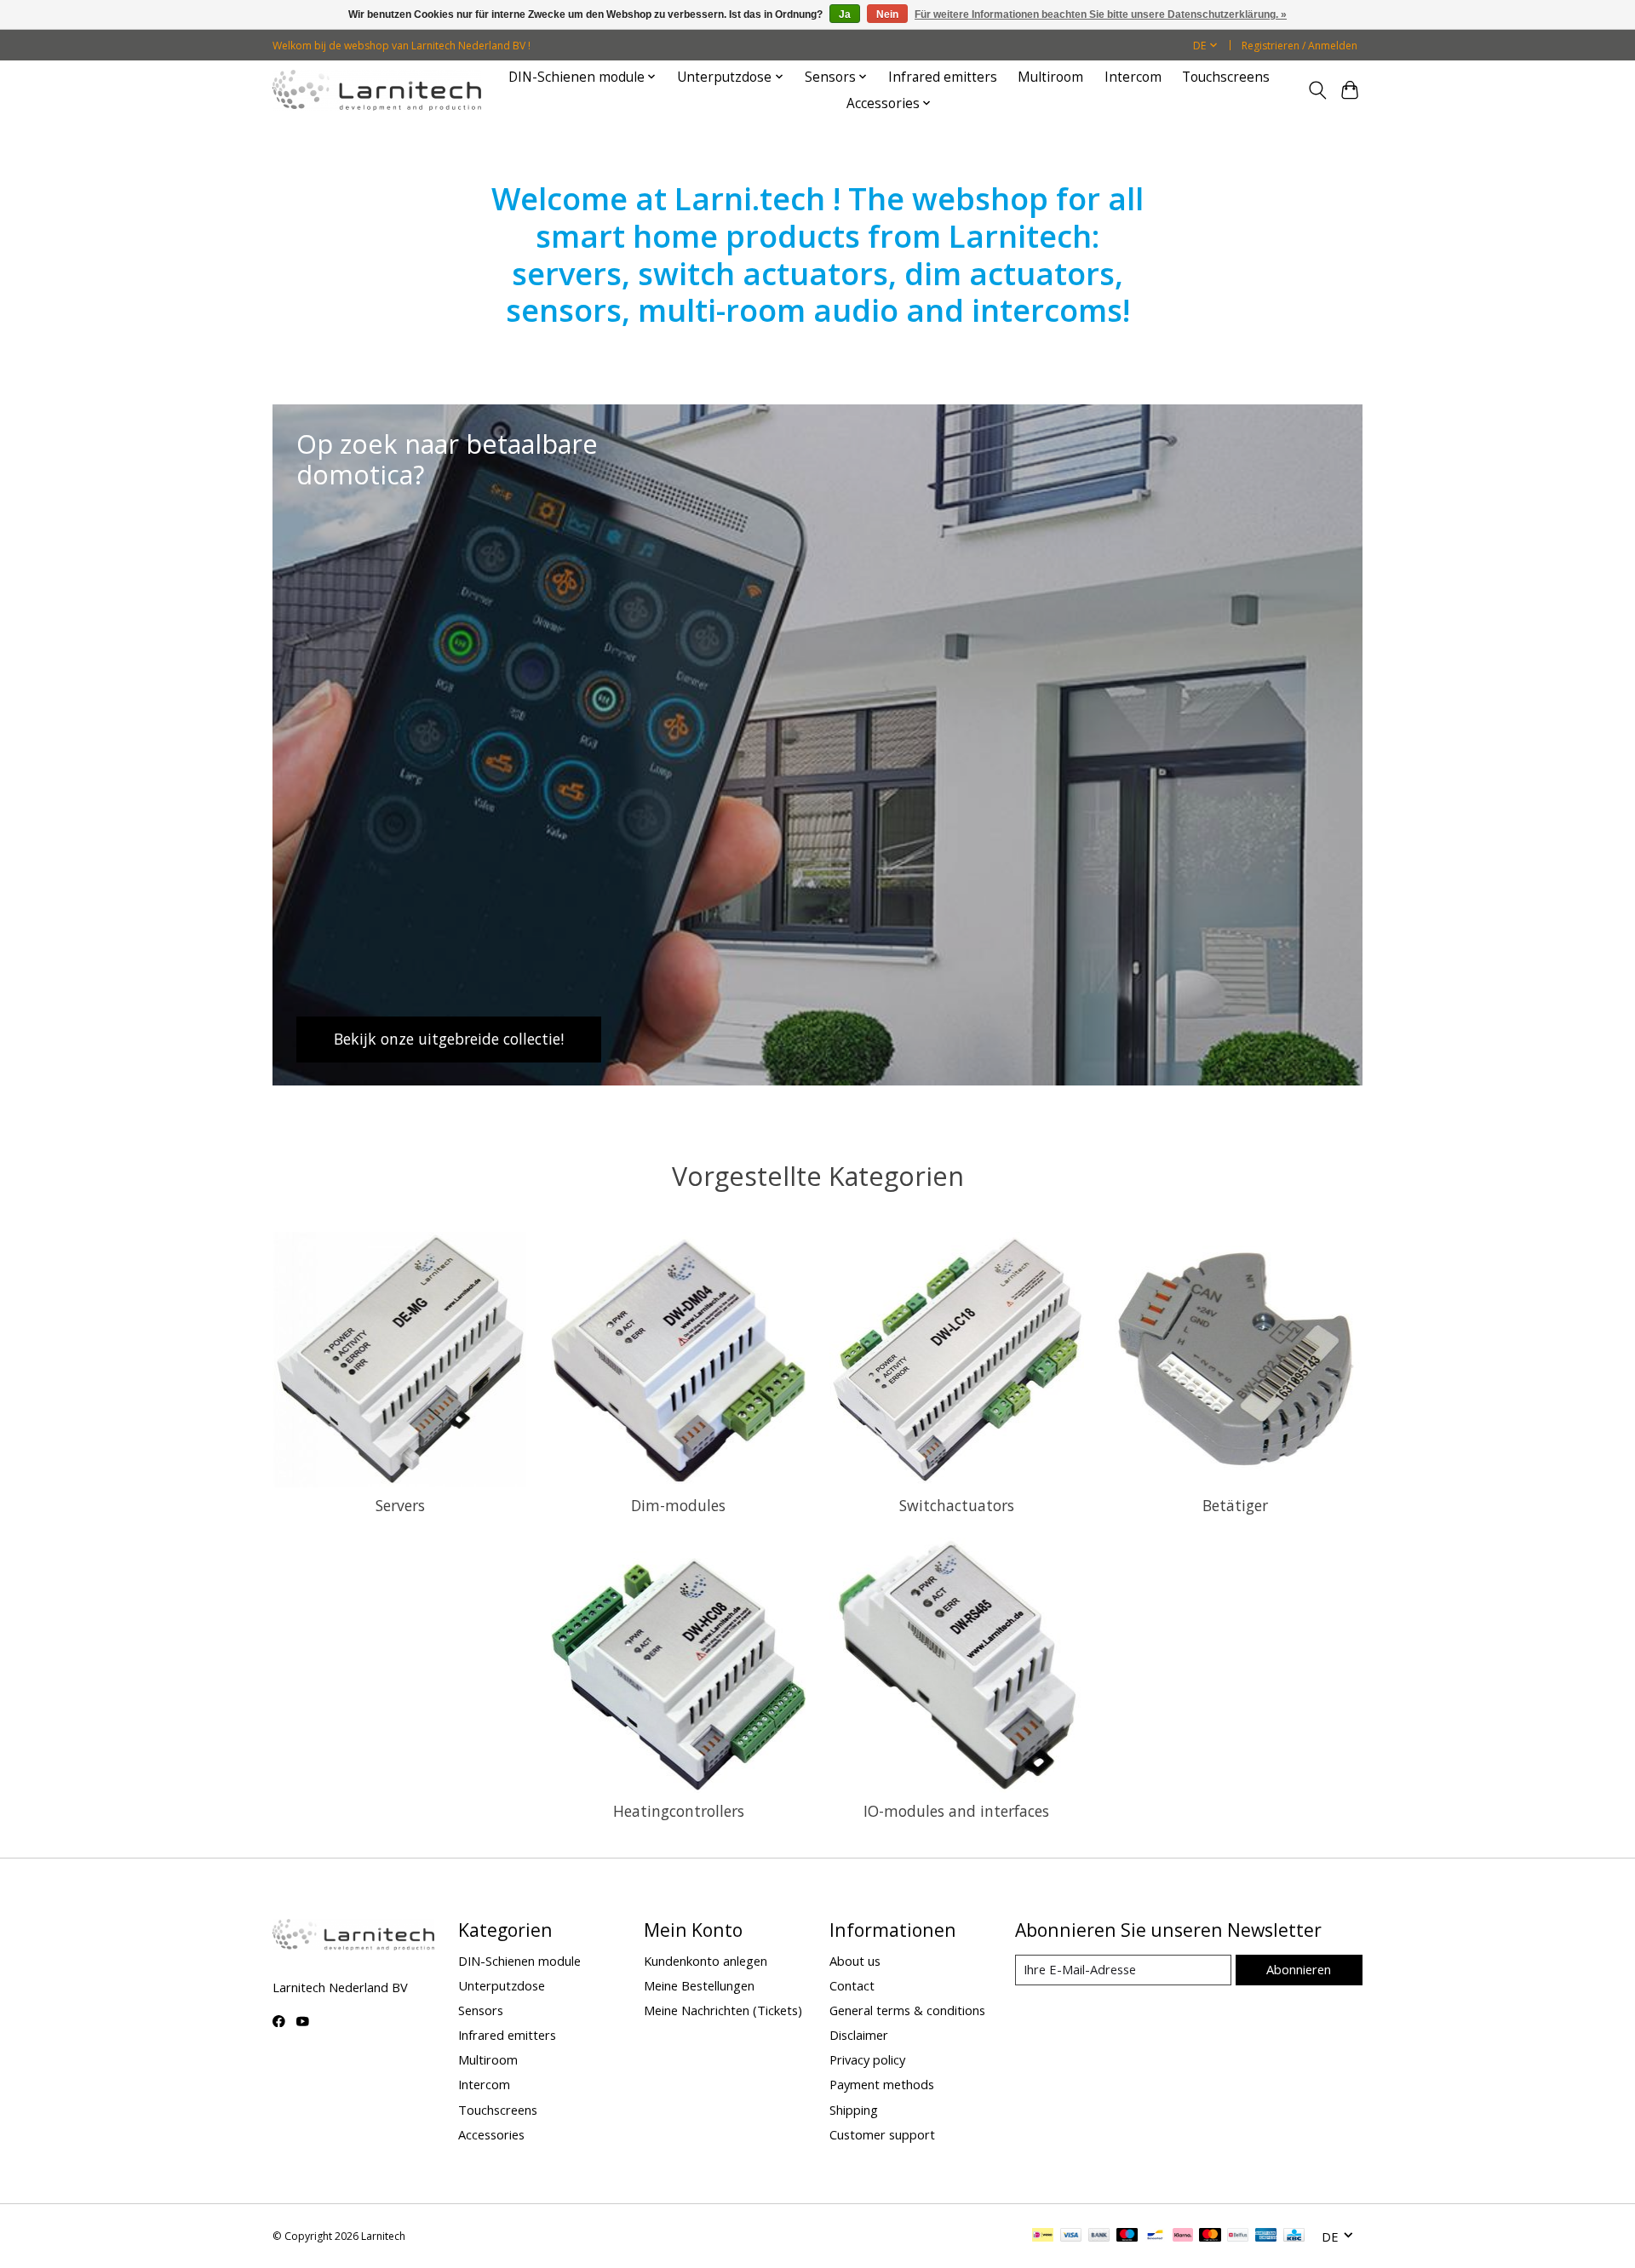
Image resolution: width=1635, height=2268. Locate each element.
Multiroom (1050, 77)
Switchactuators (957, 1505)
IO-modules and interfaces (956, 1811)
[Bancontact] (1155, 2236)
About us (855, 1961)
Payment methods (882, 2084)
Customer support (882, 2134)
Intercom (1133, 77)
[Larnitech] (377, 90)
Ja (845, 14)
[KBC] (1294, 2236)
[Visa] (1071, 2236)
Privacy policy (867, 2059)
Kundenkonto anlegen (706, 1961)
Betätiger (1235, 1505)
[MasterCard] (1210, 2236)
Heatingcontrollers (679, 1811)
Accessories (491, 2134)
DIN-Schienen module (519, 1961)
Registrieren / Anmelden (1299, 46)
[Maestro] (1127, 2236)
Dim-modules (678, 1505)
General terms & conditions (907, 2010)
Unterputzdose (502, 1985)
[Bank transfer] (1099, 2236)
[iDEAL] (1043, 2236)
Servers (400, 1505)
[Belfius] (1238, 2236)
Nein (887, 14)
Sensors (481, 2010)
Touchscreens (1226, 77)
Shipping (854, 2110)
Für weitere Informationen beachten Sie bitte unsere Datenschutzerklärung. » (1101, 14)
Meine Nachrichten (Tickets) (723, 2010)
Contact (852, 1985)
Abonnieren (1299, 1969)
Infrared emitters (943, 77)
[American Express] (1266, 2236)
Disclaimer (859, 2035)
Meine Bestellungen (699, 1985)
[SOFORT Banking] (1183, 2236)
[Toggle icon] (1317, 90)
